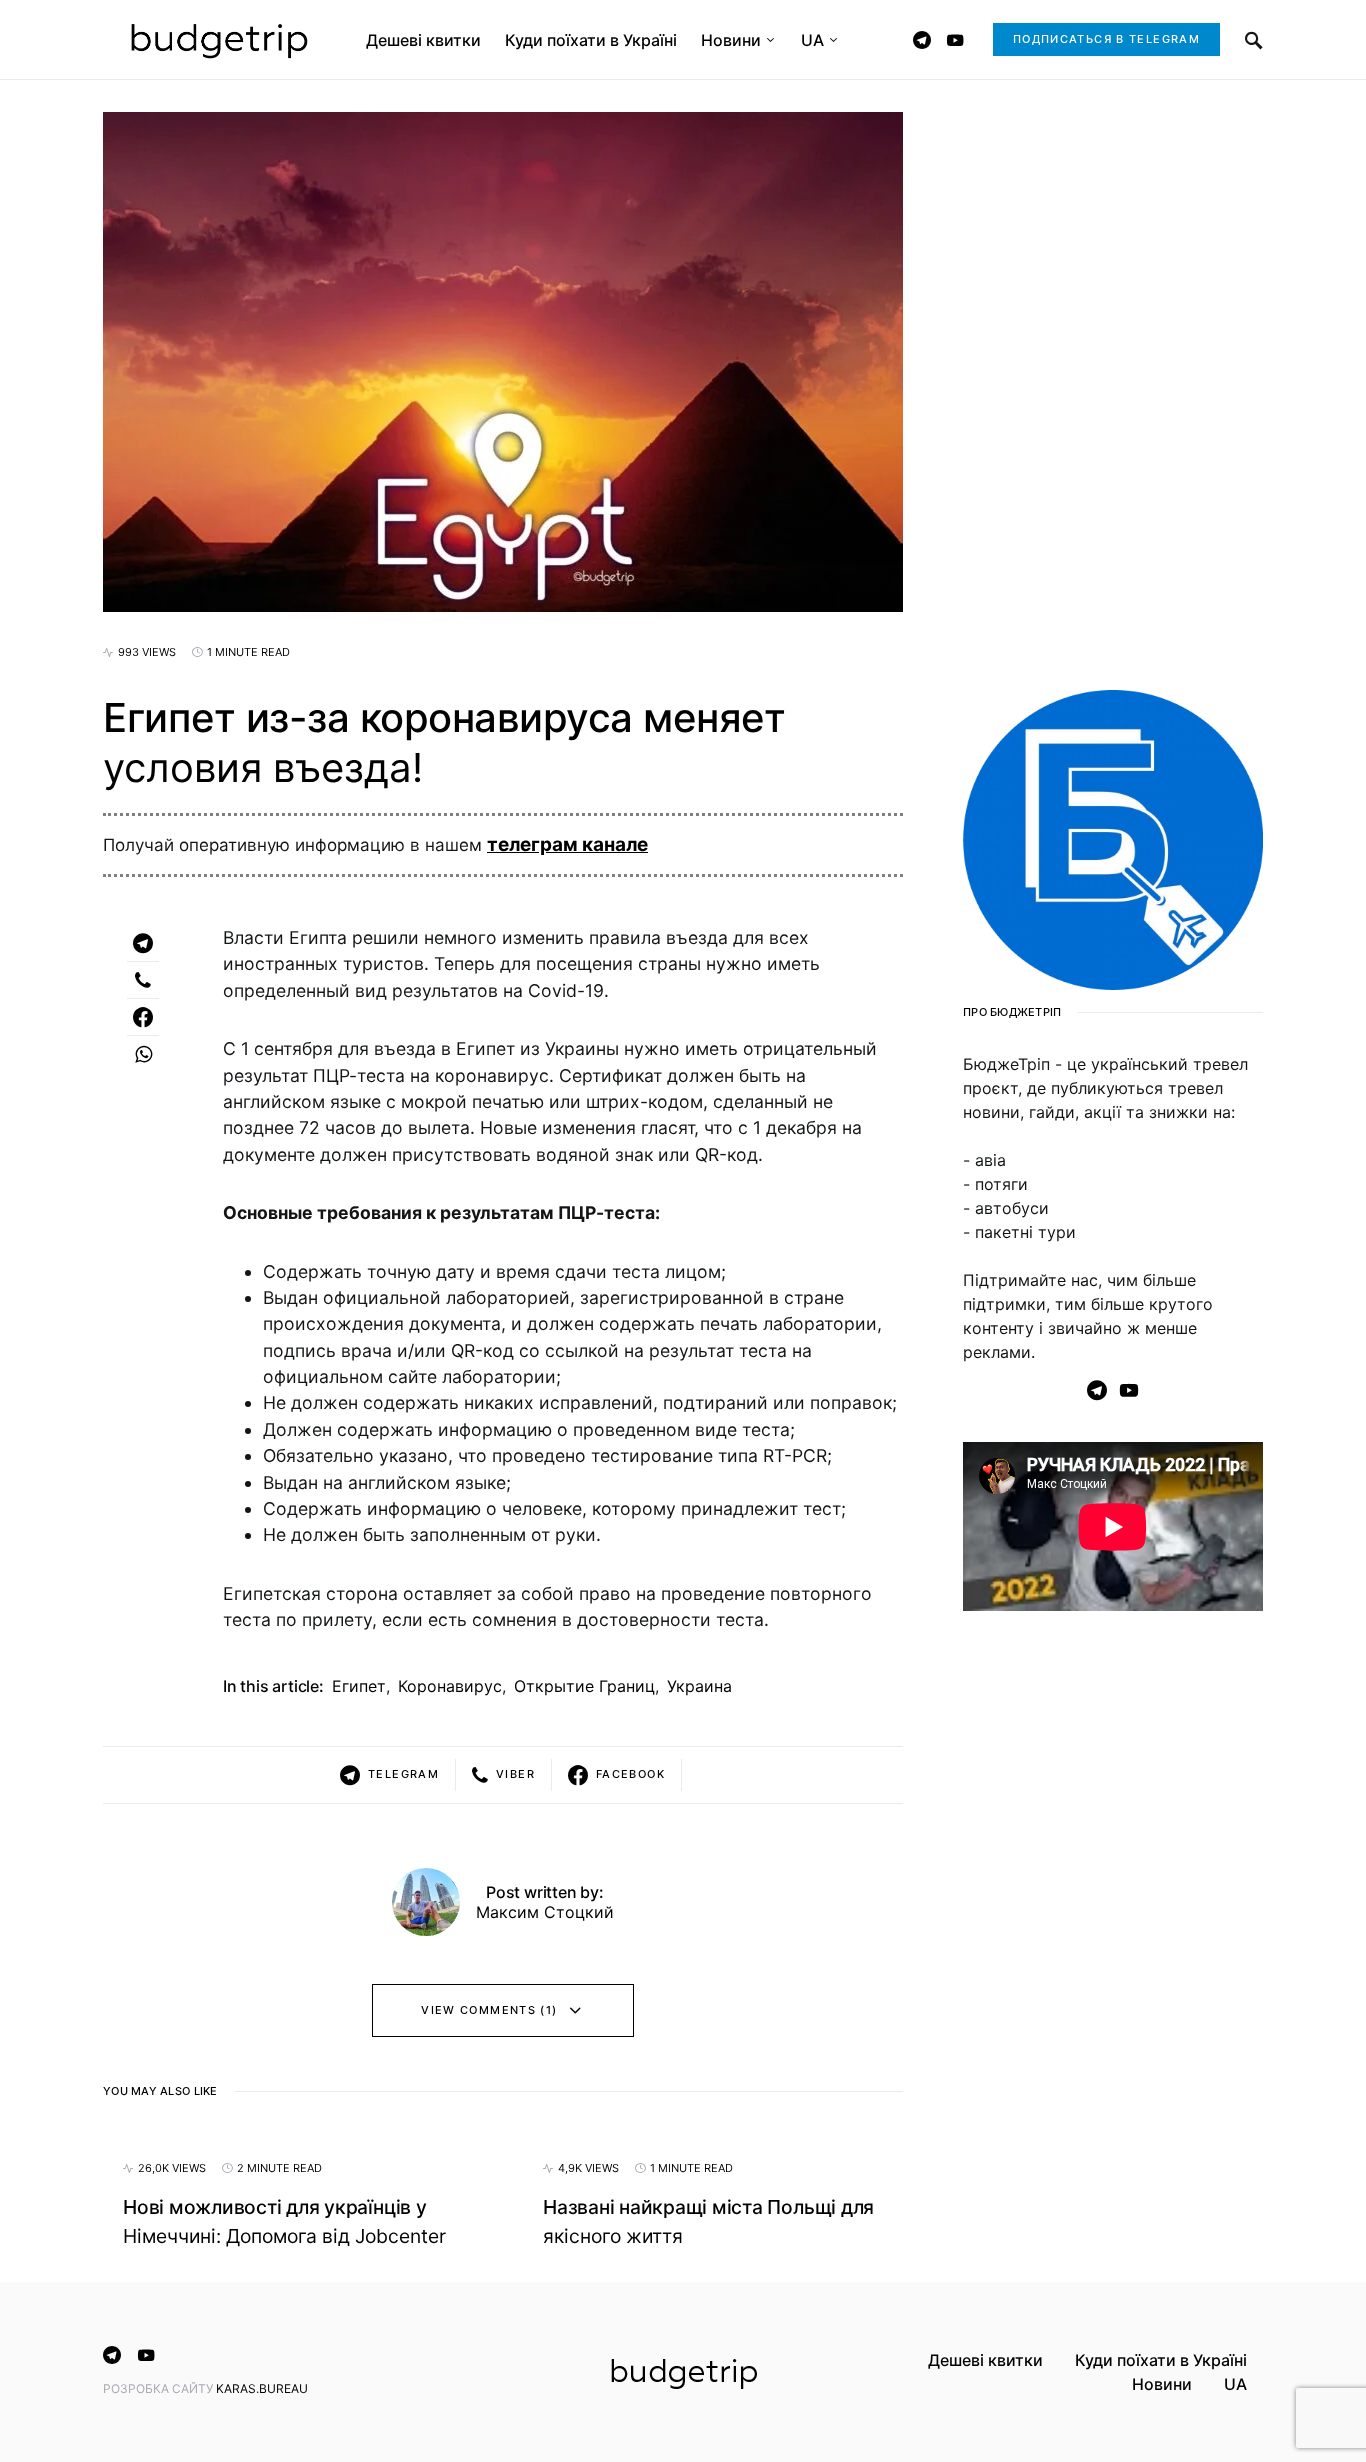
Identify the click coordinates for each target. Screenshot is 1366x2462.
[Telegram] (922, 40)
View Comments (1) (489, 2010)
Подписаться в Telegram (1106, 39)
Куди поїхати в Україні (1161, 2360)
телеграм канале (567, 844)
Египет (359, 1686)
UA (1235, 2384)
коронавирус (450, 1686)
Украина (699, 1686)
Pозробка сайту (159, 2388)
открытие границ (584, 1686)
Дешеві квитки (985, 2360)
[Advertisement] (1113, 1950)
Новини (1162, 2384)
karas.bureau (262, 2388)
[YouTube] (955, 40)
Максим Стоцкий (545, 1912)
